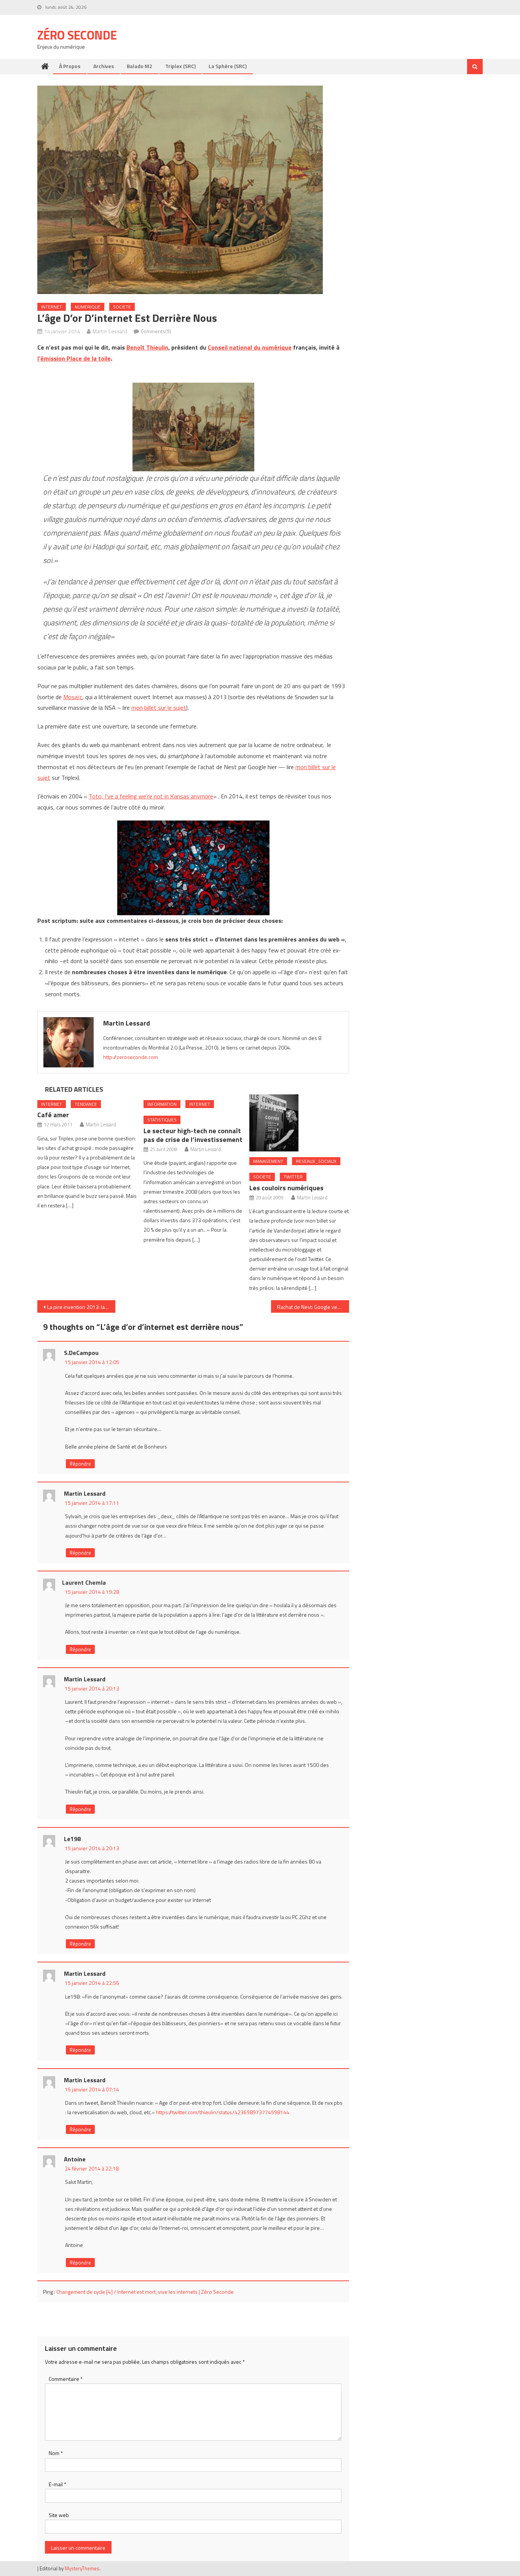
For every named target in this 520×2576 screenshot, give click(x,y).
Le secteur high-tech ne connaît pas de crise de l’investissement (193, 1135)
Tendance (86, 1104)
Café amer (53, 1115)
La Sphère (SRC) (228, 66)
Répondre (80, 1464)
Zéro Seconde (77, 35)
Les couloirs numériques (286, 1188)
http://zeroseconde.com (131, 1057)
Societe (122, 307)
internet (52, 307)
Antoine (75, 2159)
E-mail (57, 2484)
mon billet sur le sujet (159, 708)
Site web (59, 2515)
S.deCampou (81, 1353)
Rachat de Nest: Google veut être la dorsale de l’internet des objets (313, 1307)
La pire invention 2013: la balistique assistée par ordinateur (81, 1307)
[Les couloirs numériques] (299, 1123)
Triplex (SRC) (180, 66)
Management (268, 1161)
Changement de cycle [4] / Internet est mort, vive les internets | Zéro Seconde (145, 2292)
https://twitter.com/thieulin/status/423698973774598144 (223, 2112)
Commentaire (66, 2379)
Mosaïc (73, 697)
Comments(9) (156, 331)
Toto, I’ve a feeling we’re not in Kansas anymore (151, 796)
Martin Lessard (110, 331)
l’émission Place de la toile (74, 358)
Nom (56, 2453)
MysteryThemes (82, 2568)
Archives (104, 66)
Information (162, 1104)
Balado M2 (140, 66)
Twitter (293, 1177)
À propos (70, 66)
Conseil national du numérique (250, 347)
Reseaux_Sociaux (316, 1161)
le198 (72, 1839)
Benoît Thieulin (147, 347)
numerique (88, 307)
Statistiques (162, 1120)
